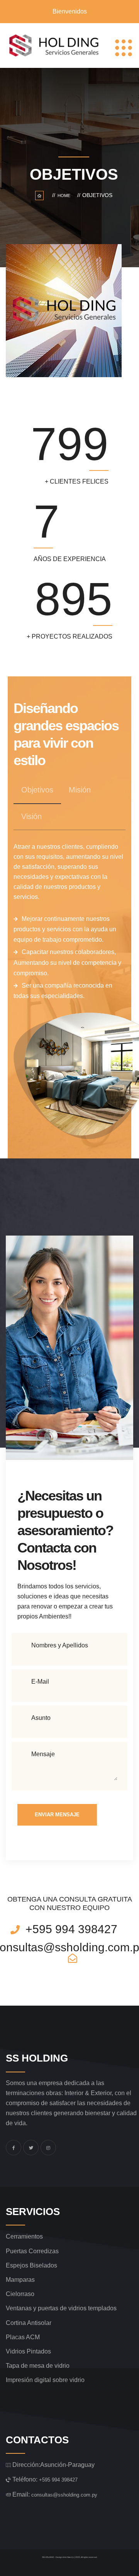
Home (65, 196)
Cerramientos (24, 2236)
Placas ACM (23, 2337)
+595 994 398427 (58, 2480)
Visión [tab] (31, 816)
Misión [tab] (80, 790)
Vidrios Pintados (28, 2351)
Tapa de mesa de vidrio (38, 2366)
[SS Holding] (53, 46)
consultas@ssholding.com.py (64, 2495)
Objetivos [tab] (37, 790)
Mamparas (20, 2280)
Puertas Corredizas (32, 2251)
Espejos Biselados (31, 2265)
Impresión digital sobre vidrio (45, 2380)
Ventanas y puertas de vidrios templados (61, 2308)
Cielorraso (20, 2294)
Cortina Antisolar (29, 2323)
